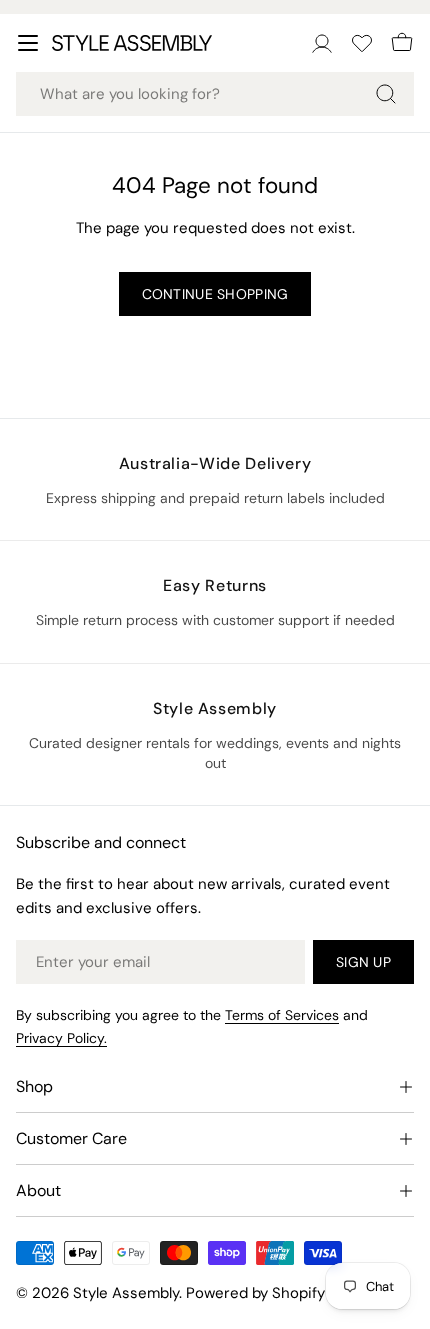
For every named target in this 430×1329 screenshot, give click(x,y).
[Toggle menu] (28, 43)
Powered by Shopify (255, 1293)
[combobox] (215, 94)
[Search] (386, 94)
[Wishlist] (362, 43)
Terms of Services (282, 1015)
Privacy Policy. (61, 1038)
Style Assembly (126, 1293)
